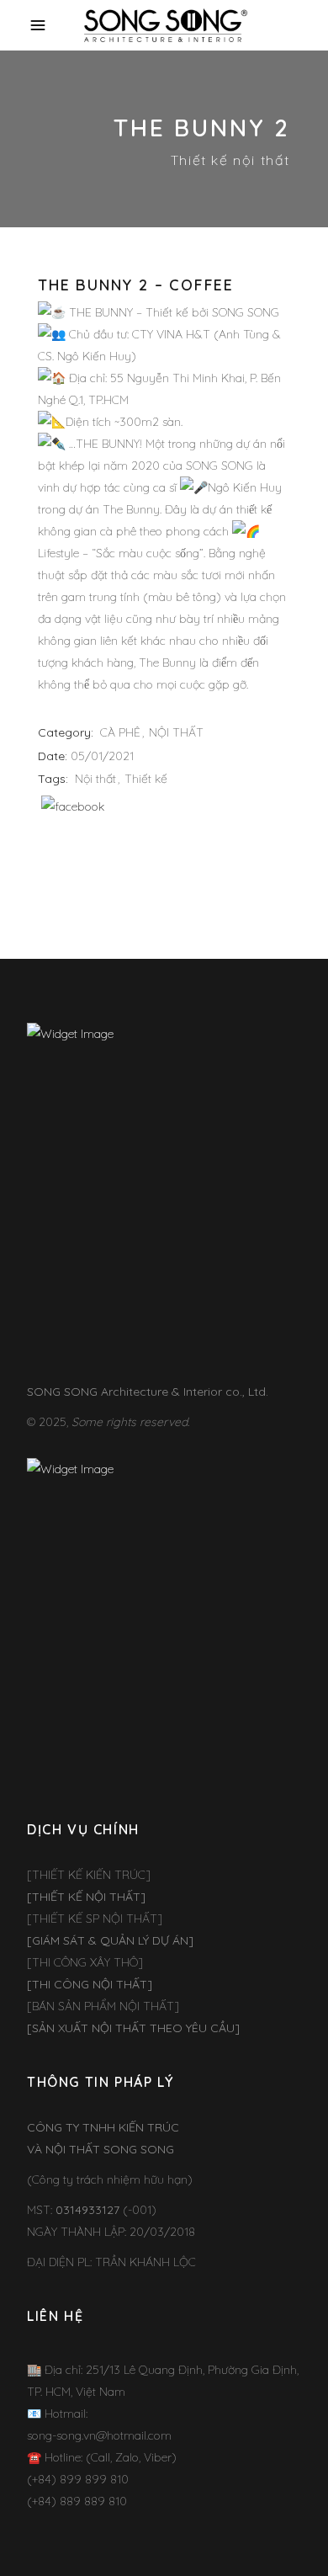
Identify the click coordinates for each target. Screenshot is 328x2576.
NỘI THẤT (176, 732)
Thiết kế (146, 779)
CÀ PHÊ (120, 732)
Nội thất (95, 779)
